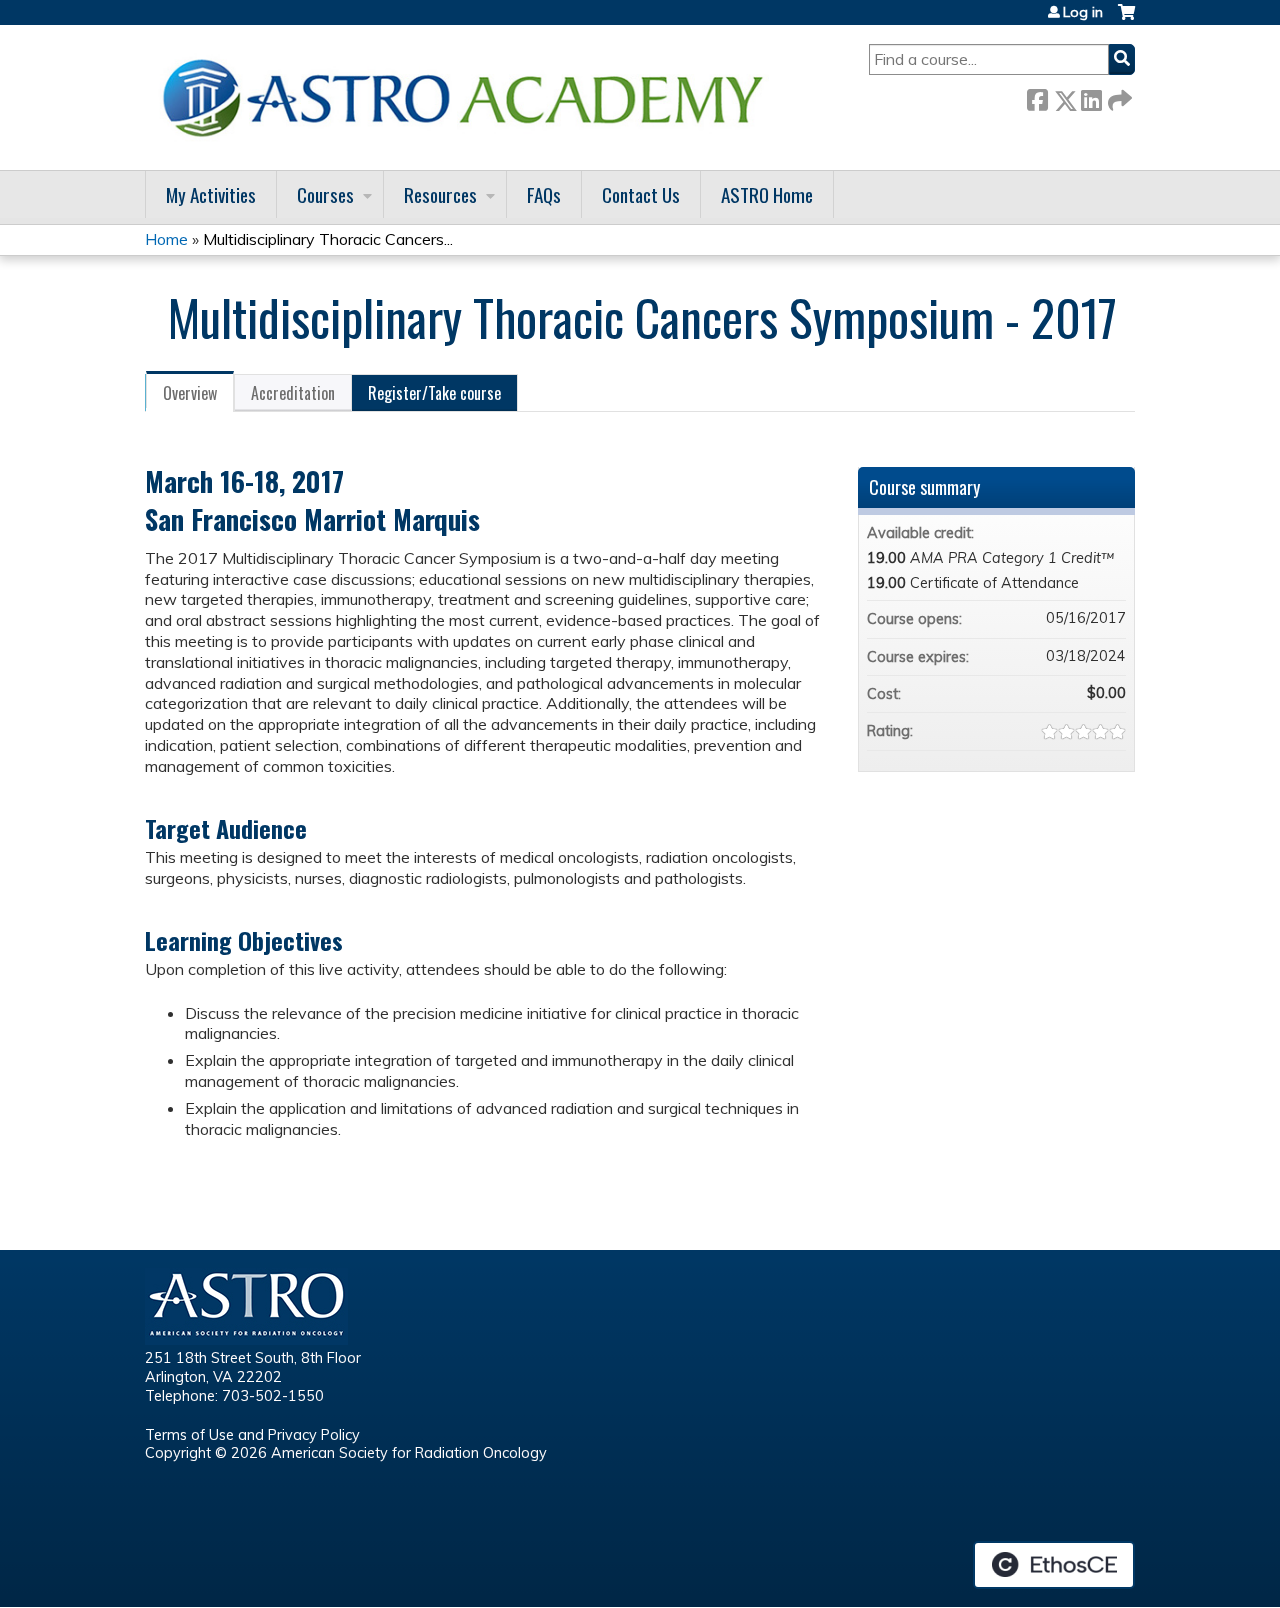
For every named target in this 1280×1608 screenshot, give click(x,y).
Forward (1118, 96)
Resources (440, 194)
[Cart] (1126, 19)
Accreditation (293, 393)
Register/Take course (434, 393)
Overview (190, 393)
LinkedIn (1091, 96)
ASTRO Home (767, 194)
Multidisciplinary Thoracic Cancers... (328, 239)
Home (166, 239)
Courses (325, 194)
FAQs (544, 194)
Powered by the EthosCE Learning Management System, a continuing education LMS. (1054, 1565)
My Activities (211, 194)
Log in (1083, 12)
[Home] (470, 97)
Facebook (1037, 96)
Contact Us (641, 194)
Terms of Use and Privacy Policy (252, 1435)
